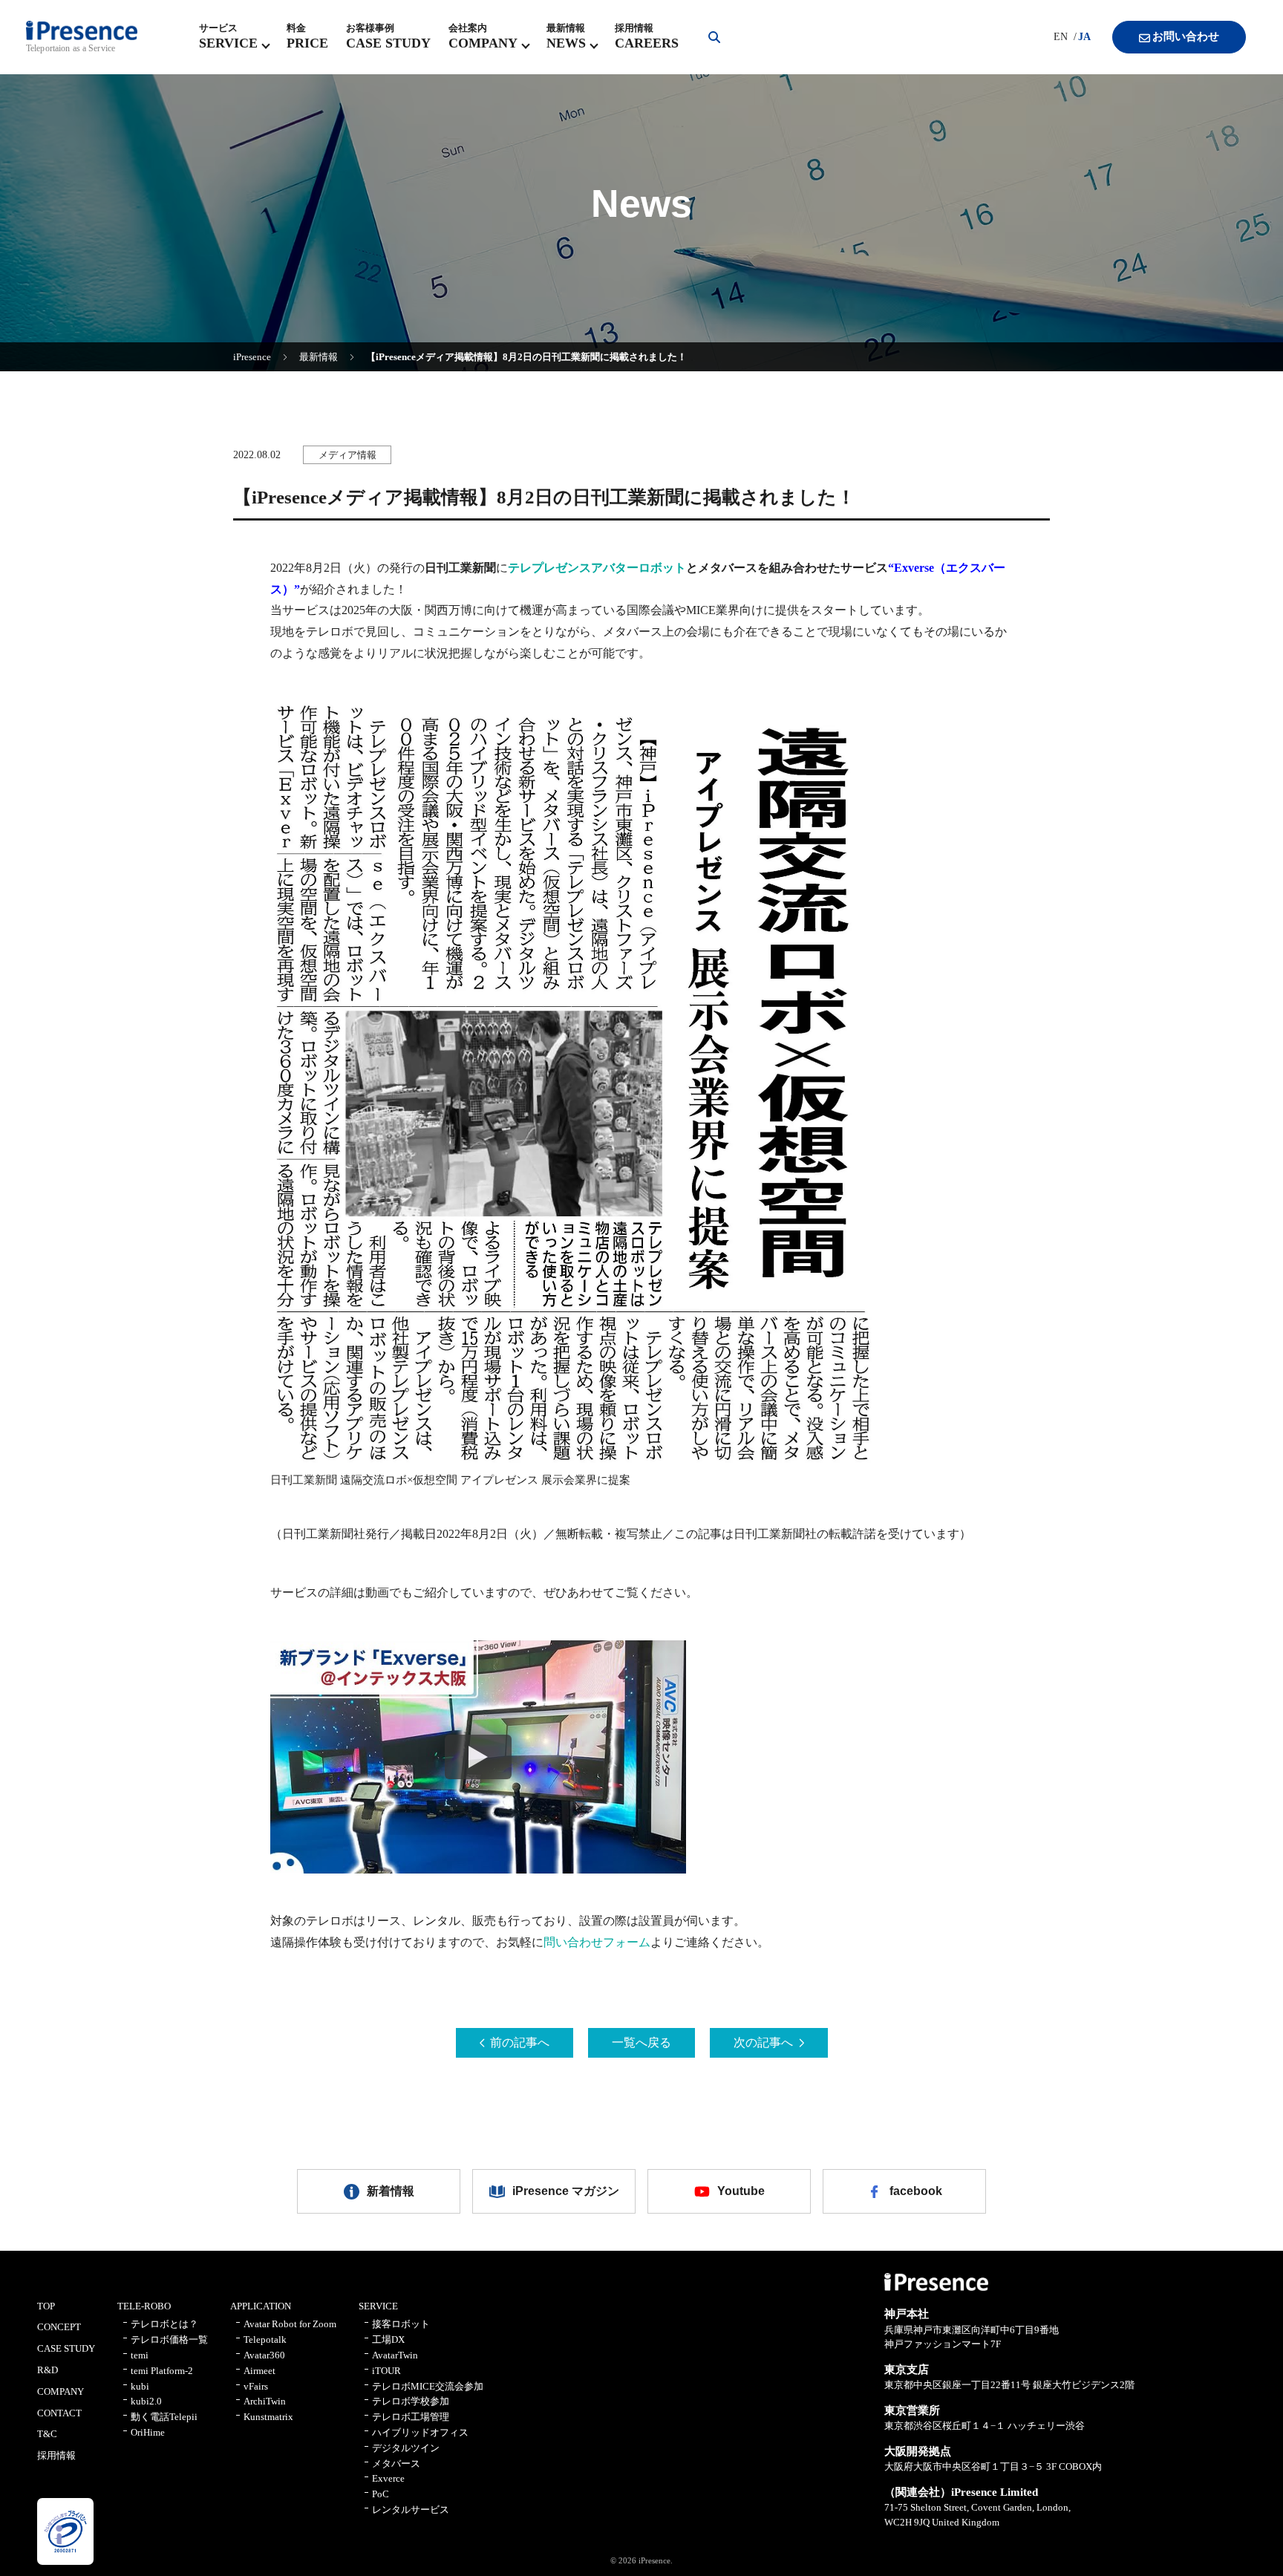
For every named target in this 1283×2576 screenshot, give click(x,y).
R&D (48, 2370)
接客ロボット (401, 2324)
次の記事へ (763, 2042)
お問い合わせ (1186, 36)
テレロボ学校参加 (411, 2401)
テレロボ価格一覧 (169, 2339)
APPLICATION (261, 2306)
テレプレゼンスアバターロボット (597, 568)
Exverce (388, 2478)
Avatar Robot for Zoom (290, 2324)
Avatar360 (264, 2355)
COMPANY (61, 2391)
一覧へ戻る (641, 2042)
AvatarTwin (395, 2355)
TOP (46, 2306)
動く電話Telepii (164, 2417)
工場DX (388, 2339)
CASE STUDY (66, 2348)
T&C (47, 2434)
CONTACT (59, 2413)
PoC (381, 2494)
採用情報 (56, 2455)
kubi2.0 (146, 2401)
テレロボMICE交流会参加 (428, 2386)
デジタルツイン (406, 2448)
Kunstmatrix (268, 2417)
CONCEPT (59, 2327)
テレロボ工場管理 (411, 2417)
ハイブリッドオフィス (420, 2432)
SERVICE (378, 2306)
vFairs (256, 2386)
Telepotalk (265, 2339)
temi (140, 2355)
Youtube (741, 2191)
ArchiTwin (265, 2401)
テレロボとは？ (164, 2324)
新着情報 (391, 2191)
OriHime (148, 2432)
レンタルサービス (411, 2510)
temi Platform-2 (162, 2371)
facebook (916, 2191)
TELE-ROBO (144, 2306)
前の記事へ (520, 2042)
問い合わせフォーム (597, 1942)
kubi (140, 2386)
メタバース (396, 2463)
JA (1084, 37)
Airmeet (259, 2371)
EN (1061, 37)
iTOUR (386, 2371)
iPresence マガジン (566, 2191)
